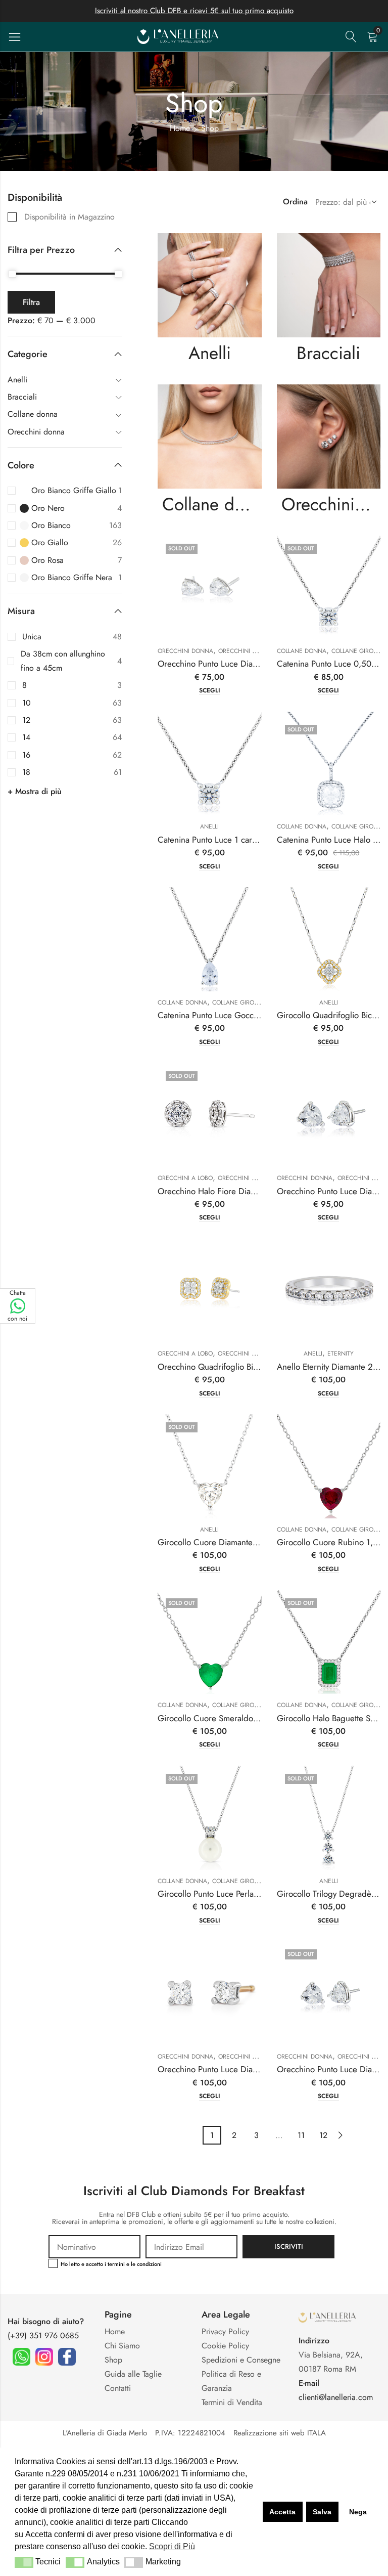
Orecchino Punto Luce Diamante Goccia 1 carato (245, 664)
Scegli (210, 691)
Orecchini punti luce (252, 651)
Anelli (210, 353)
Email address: (191, 2247)
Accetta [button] (282, 2512)
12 (323, 2135)
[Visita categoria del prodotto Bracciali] (329, 285)
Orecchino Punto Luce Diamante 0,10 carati (236, 2069)
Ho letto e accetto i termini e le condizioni (111, 2264)
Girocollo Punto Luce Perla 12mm (218, 1894)
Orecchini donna (331, 504)
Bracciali (328, 353)
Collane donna (212, 504)
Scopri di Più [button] (172, 2546)
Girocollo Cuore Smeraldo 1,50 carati (226, 1718)
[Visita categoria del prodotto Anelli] (210, 285)
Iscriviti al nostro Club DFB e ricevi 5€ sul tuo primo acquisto (194, 11)
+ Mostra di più (35, 791)
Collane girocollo (242, 1002)
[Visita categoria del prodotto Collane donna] (210, 436)
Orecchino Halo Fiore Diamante (215, 1191)
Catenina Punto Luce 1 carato (210, 840)
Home (180, 128)
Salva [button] (322, 2512)
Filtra (31, 302)
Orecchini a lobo (185, 1178)
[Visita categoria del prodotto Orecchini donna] (329, 436)
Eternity (341, 1354)
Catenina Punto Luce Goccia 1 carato (224, 1015)
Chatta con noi (17, 1306)
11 (301, 2135)
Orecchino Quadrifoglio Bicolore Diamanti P (237, 1367)
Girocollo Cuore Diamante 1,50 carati (226, 1542)
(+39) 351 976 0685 (43, 2335)
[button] (24, 2562)
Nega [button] (358, 2512)
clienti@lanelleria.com (336, 2397)
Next (341, 2135)
